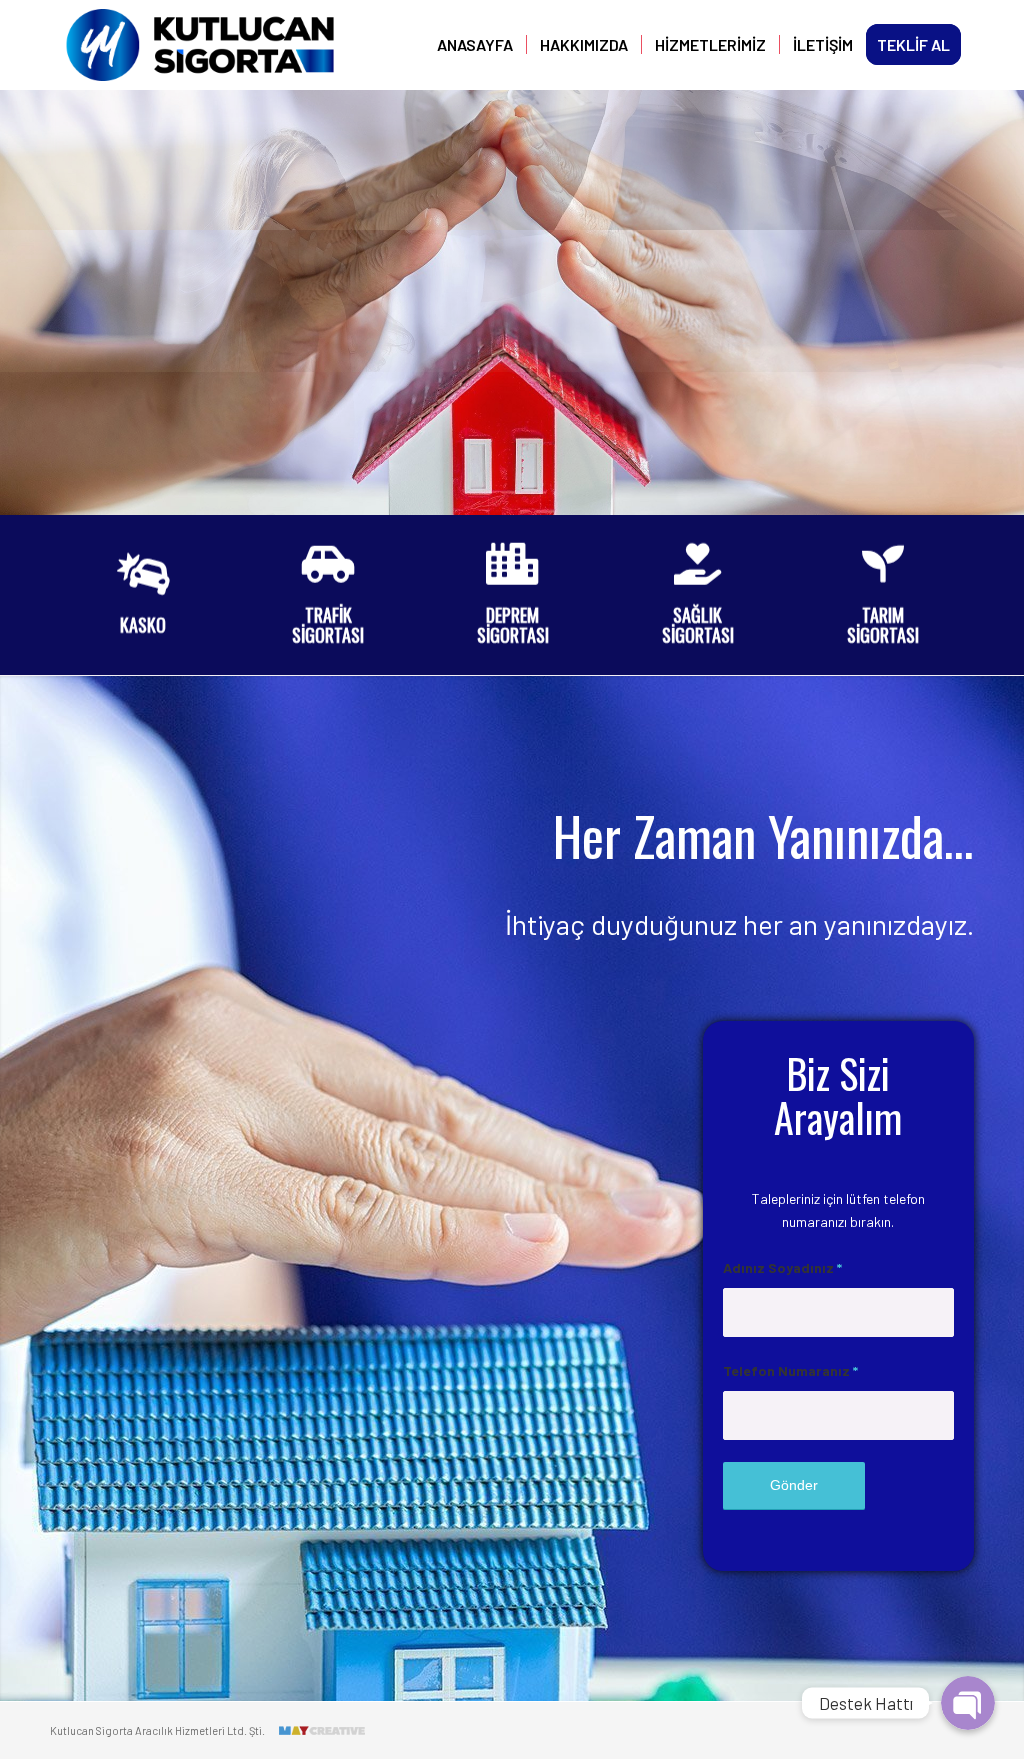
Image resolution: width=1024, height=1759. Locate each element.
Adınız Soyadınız (782, 1267)
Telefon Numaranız (790, 1370)
